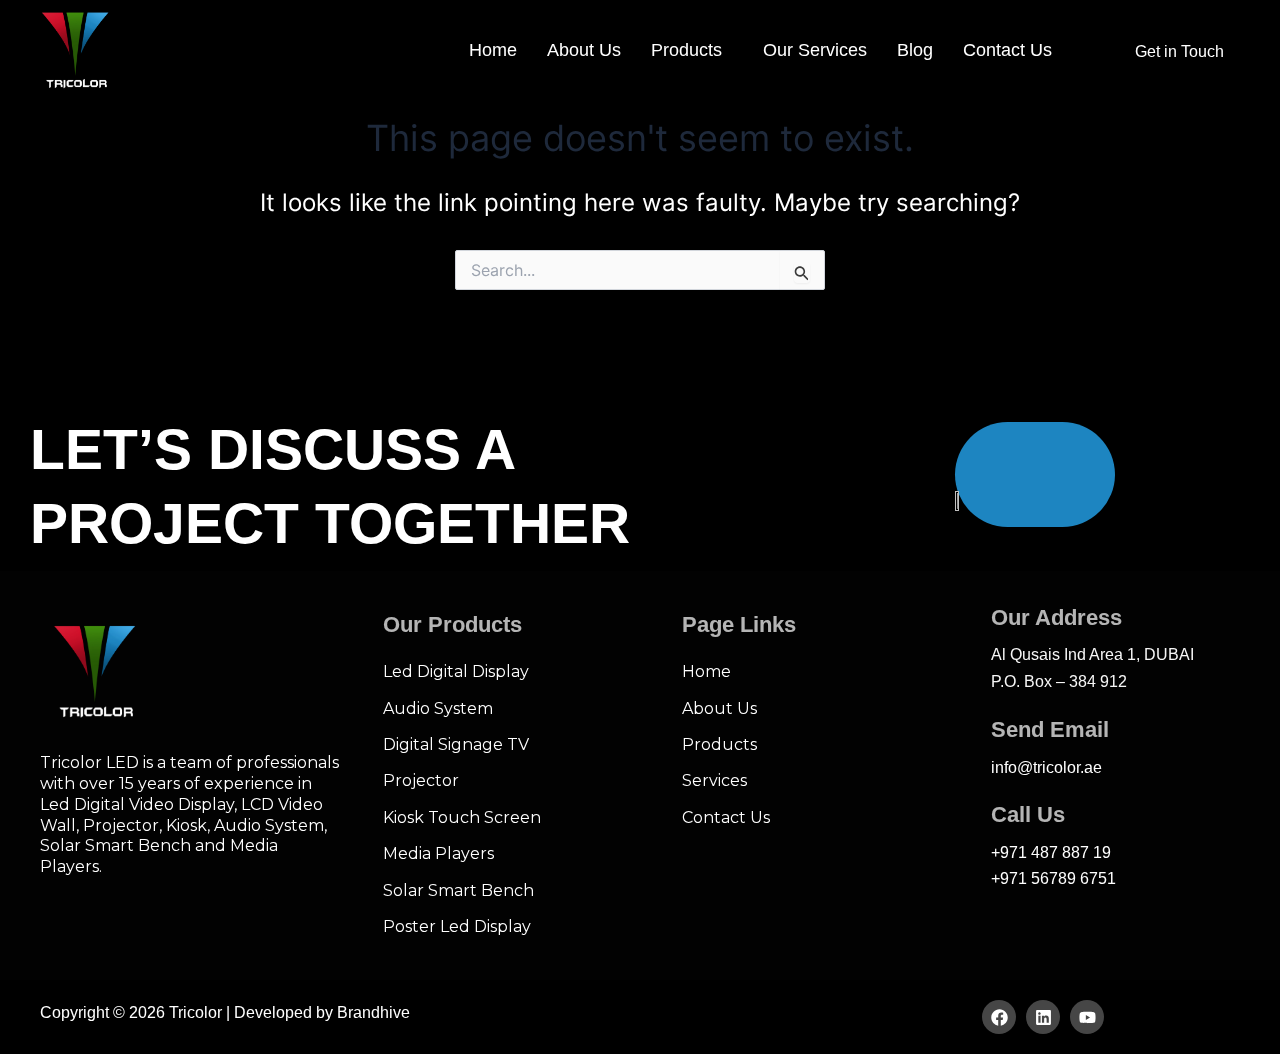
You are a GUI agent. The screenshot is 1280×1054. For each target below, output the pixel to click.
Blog (915, 50)
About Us (584, 50)
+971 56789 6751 (1053, 878)
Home (493, 50)
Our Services (815, 50)
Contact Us (1007, 50)
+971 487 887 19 (1051, 852)
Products (686, 50)
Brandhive (373, 1012)
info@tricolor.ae (1046, 767)
